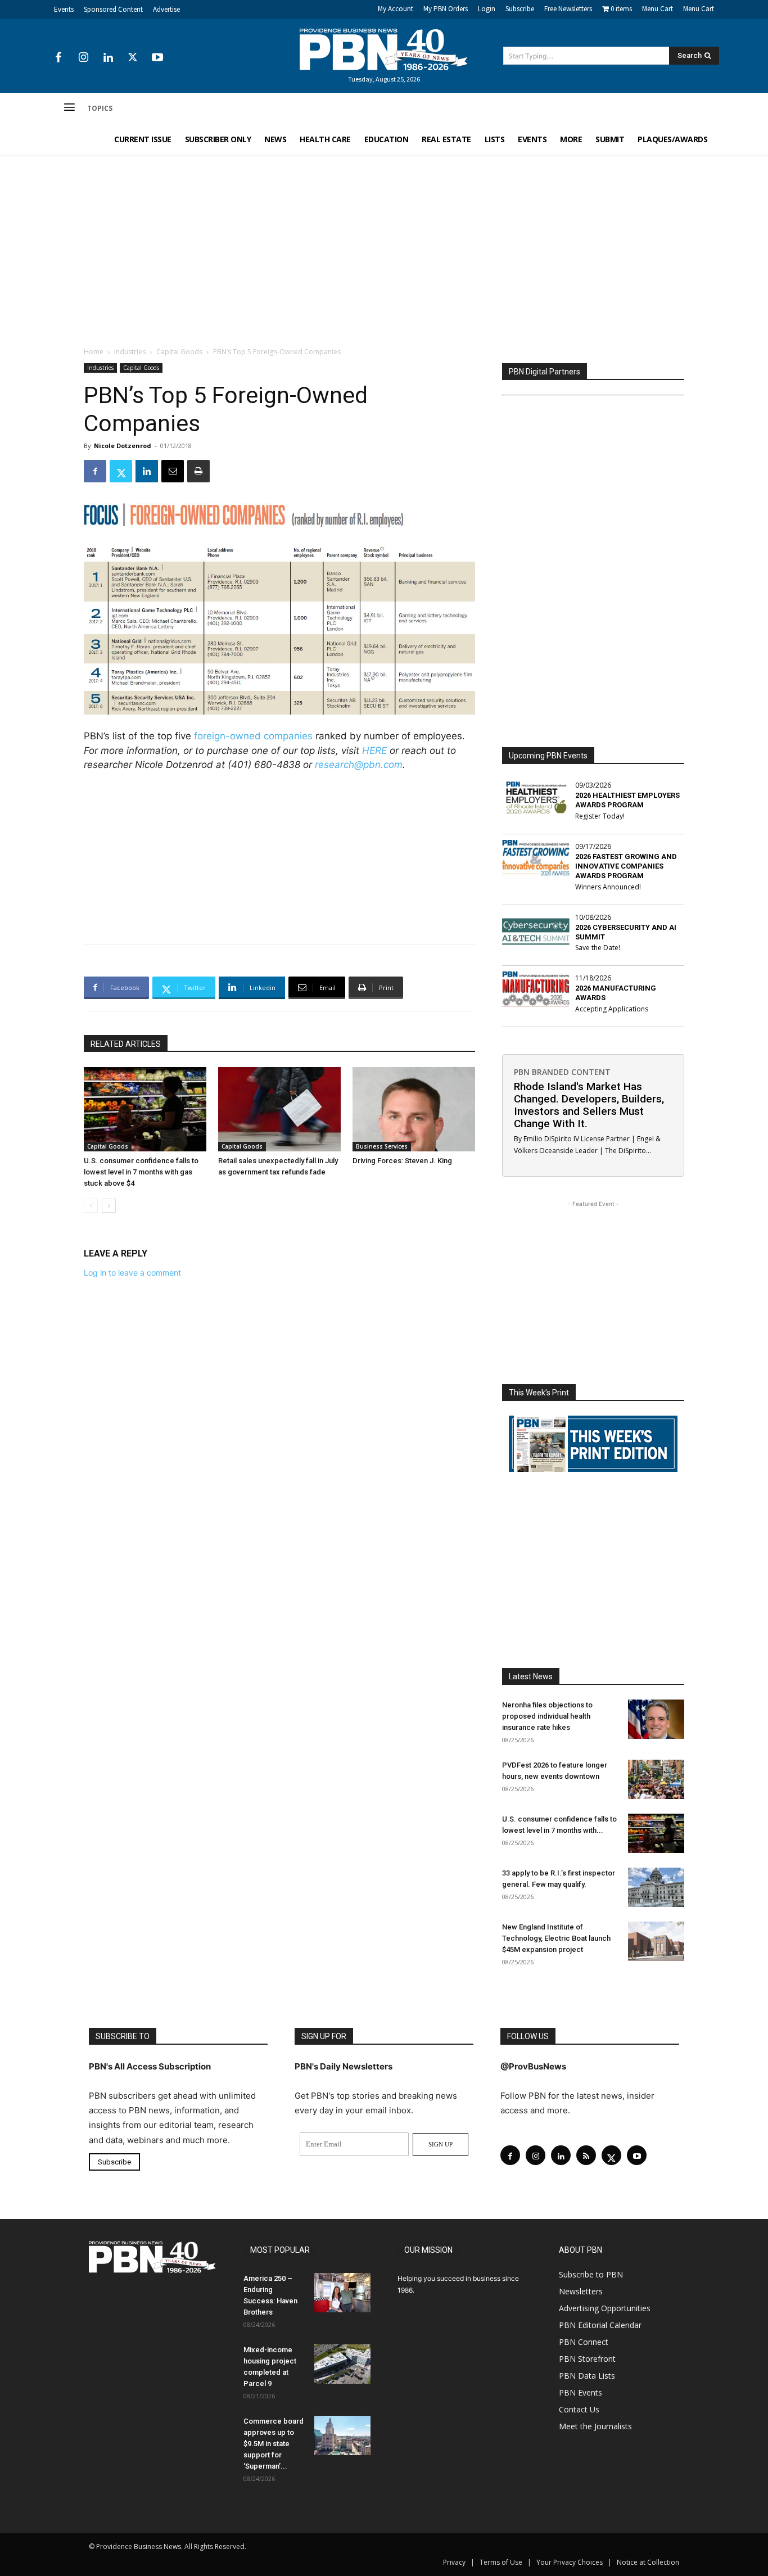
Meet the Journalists (595, 2426)
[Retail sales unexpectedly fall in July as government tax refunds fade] (279, 1109)
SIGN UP (441, 2144)
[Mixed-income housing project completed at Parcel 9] (342, 2364)
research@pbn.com (359, 765)
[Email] (173, 471)
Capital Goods (179, 352)
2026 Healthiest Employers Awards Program (627, 800)
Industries (130, 352)
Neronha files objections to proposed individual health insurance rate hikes (547, 1716)
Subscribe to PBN (591, 2274)
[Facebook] (58, 58)
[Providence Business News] (384, 49)
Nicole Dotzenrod (123, 446)
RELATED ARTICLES (126, 1044)
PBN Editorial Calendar (600, 2325)
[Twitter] (133, 58)
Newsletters (581, 2291)
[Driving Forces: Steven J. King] (414, 1109)
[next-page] (109, 1206)
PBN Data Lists (587, 2376)
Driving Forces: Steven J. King (402, 1161)
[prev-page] (91, 1206)
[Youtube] (157, 58)
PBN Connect (584, 2342)
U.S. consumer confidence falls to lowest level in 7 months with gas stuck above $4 (141, 1172)
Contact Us (579, 2409)
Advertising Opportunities (605, 2308)
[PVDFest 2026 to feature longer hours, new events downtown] (656, 1779)
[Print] (198, 471)
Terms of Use (501, 2562)
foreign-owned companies (253, 736)
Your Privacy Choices (570, 2562)
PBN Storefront (587, 2359)
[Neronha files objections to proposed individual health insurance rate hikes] (656, 1719)
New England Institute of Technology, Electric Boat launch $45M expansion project (556, 1938)
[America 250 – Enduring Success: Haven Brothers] (342, 2293)
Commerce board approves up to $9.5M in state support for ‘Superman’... (274, 2444)
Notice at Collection (648, 2562)
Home (94, 352)
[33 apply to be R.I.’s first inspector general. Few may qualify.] (656, 1887)
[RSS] (586, 2155)
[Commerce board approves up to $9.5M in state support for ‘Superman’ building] (342, 2435)
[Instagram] (83, 58)
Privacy (454, 2562)
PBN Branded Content (562, 1072)
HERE (374, 751)
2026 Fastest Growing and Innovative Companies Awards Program (626, 866)
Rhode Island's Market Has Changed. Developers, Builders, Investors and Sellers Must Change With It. (589, 1105)
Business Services (382, 1146)
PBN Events (580, 2392)
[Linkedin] (108, 58)
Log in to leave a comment (132, 1273)
